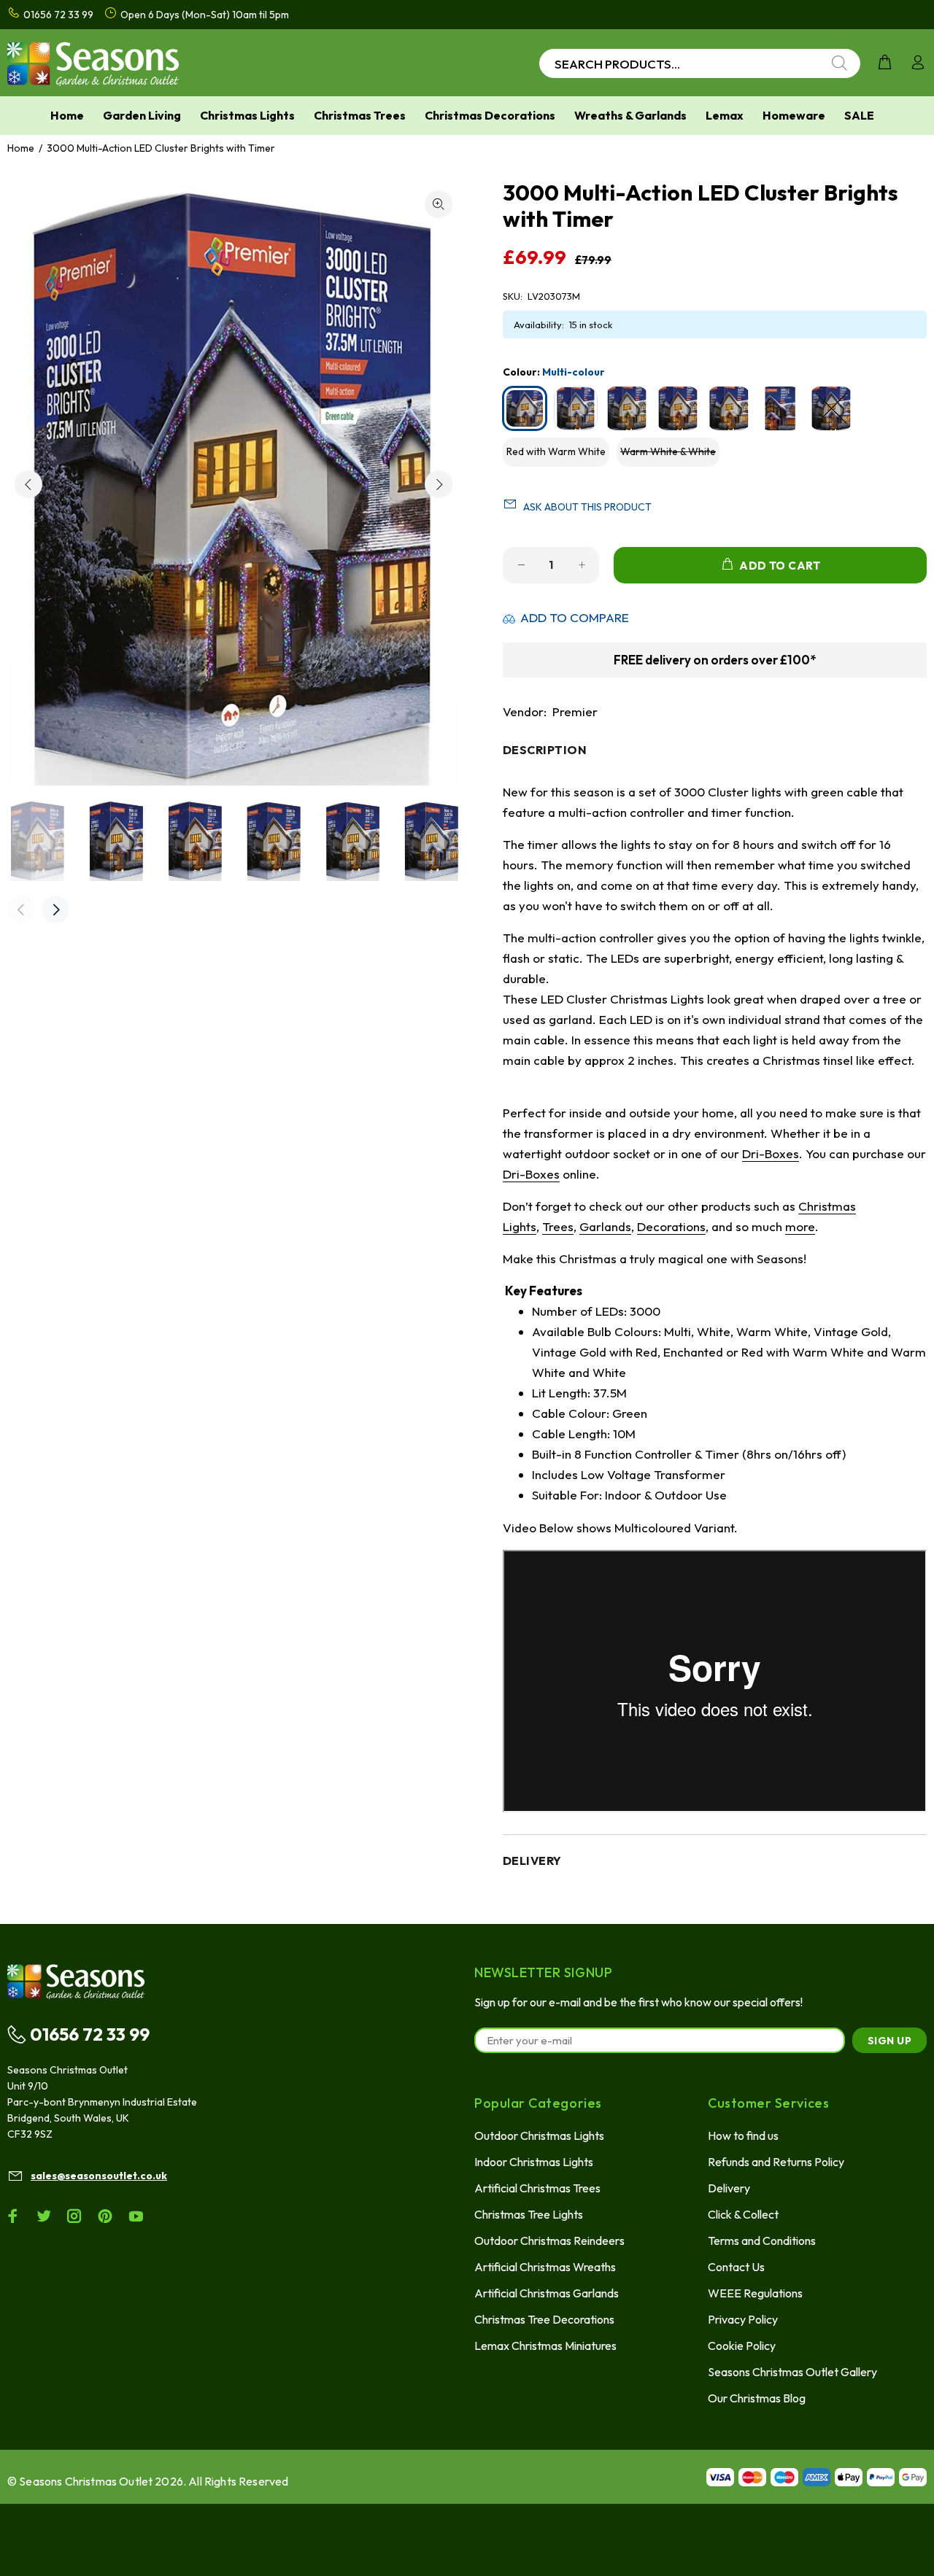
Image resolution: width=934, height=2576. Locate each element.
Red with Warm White (556, 451)
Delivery (729, 2188)
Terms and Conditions (762, 2241)
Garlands (605, 1226)
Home (21, 148)
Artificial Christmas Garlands (547, 2293)
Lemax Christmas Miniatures (545, 2346)
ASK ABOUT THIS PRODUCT (587, 507)
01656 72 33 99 (90, 2034)
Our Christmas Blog (757, 2398)
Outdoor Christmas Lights (539, 2135)
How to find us (743, 2135)
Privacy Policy (743, 2319)
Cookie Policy (742, 2346)
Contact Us (736, 2267)
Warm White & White (668, 451)
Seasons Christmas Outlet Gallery (792, 2372)
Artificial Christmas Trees (537, 2188)
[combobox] (700, 63)
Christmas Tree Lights (529, 2214)
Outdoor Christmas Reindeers (549, 2241)
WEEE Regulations (755, 2293)
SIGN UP (889, 2041)
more (800, 1226)
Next (439, 484)
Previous (28, 484)
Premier (575, 711)
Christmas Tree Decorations (544, 2319)
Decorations (671, 1226)
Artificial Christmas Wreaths (545, 2267)
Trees (558, 1226)
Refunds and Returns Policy (776, 2162)
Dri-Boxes (771, 1153)
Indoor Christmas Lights (534, 2162)
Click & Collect (743, 2214)
